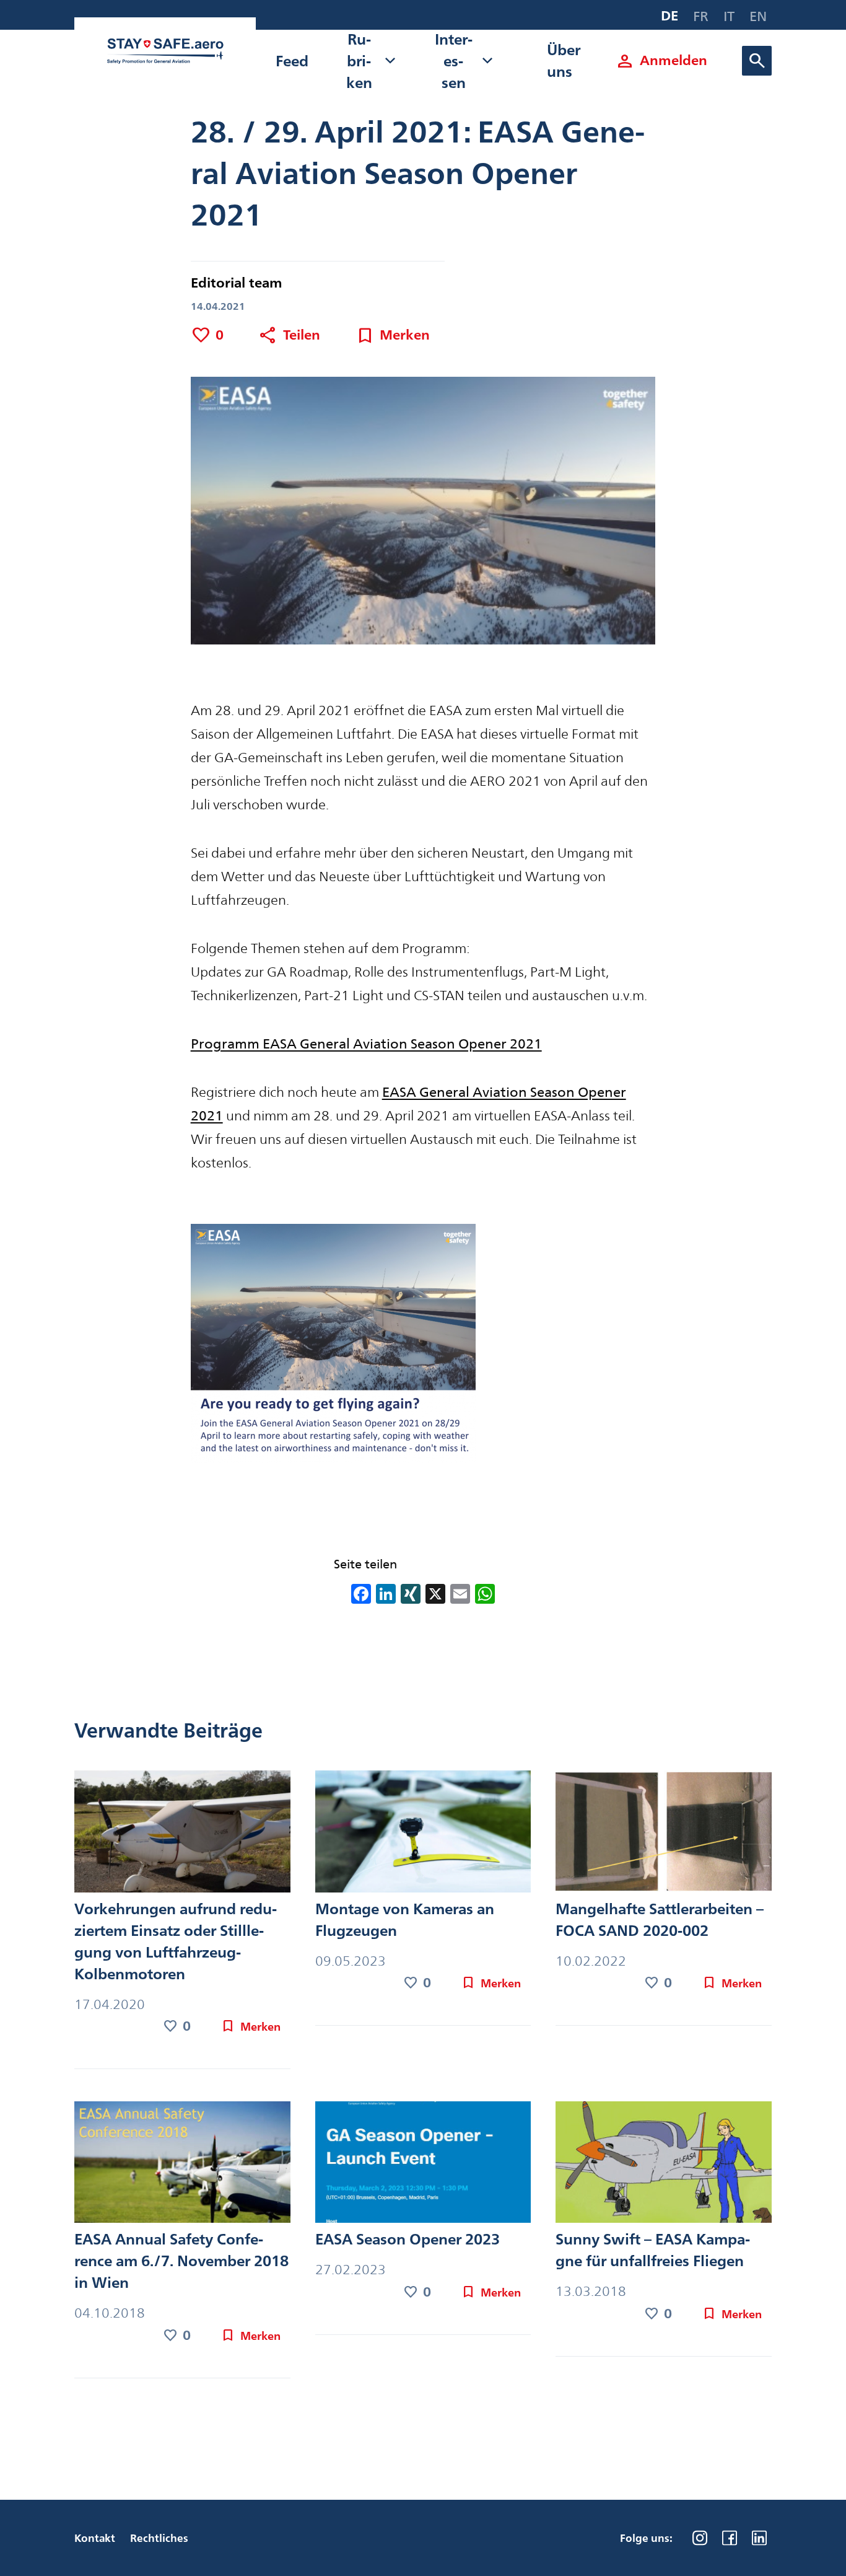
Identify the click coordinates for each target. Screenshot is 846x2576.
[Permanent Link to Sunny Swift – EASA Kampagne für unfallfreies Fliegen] (664, 2165)
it (729, 16)
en (758, 16)
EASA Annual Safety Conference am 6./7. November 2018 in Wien (181, 2261)
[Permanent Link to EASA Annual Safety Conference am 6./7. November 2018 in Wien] (182, 2165)
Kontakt (95, 2538)
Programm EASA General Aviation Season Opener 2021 (366, 1044)
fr (701, 16)
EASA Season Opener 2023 (408, 2239)
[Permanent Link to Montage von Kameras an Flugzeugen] (423, 1834)
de (669, 16)
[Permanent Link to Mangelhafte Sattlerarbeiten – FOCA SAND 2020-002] (664, 1834)
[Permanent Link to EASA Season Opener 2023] (423, 2165)
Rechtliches (159, 2538)
